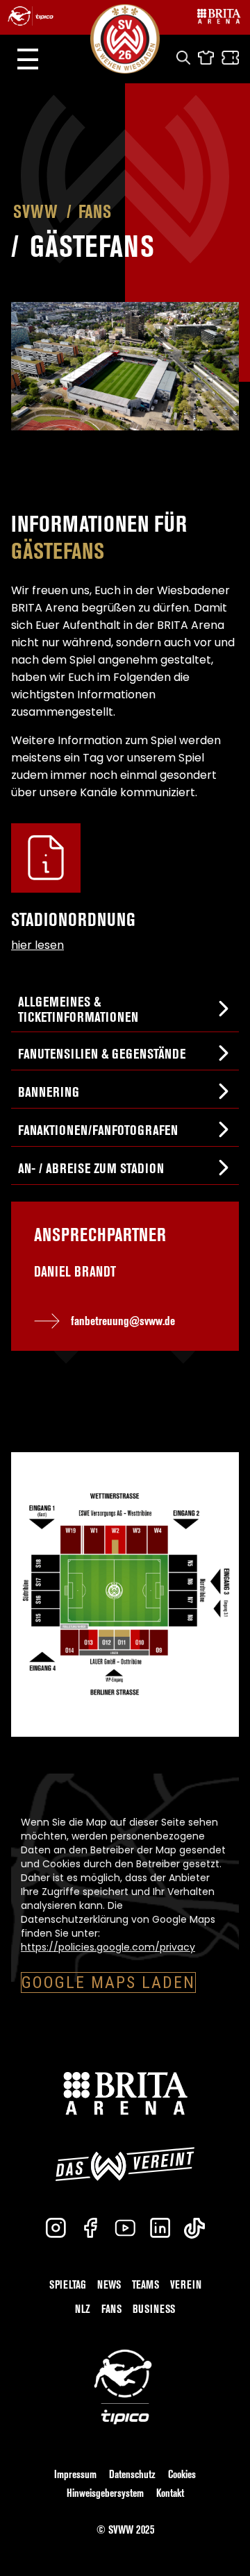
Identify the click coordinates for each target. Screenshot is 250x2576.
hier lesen (37, 945)
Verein (186, 2285)
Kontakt (170, 2493)
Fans (95, 212)
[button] (28, 59)
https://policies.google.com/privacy (108, 1947)
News (109, 2285)
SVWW (35, 212)
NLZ (83, 2309)
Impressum (75, 2474)
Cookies (182, 2474)
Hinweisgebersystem (105, 2493)
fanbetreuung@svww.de (123, 1321)
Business (154, 2309)
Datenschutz (132, 2474)
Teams (145, 2285)
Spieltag (68, 2285)
